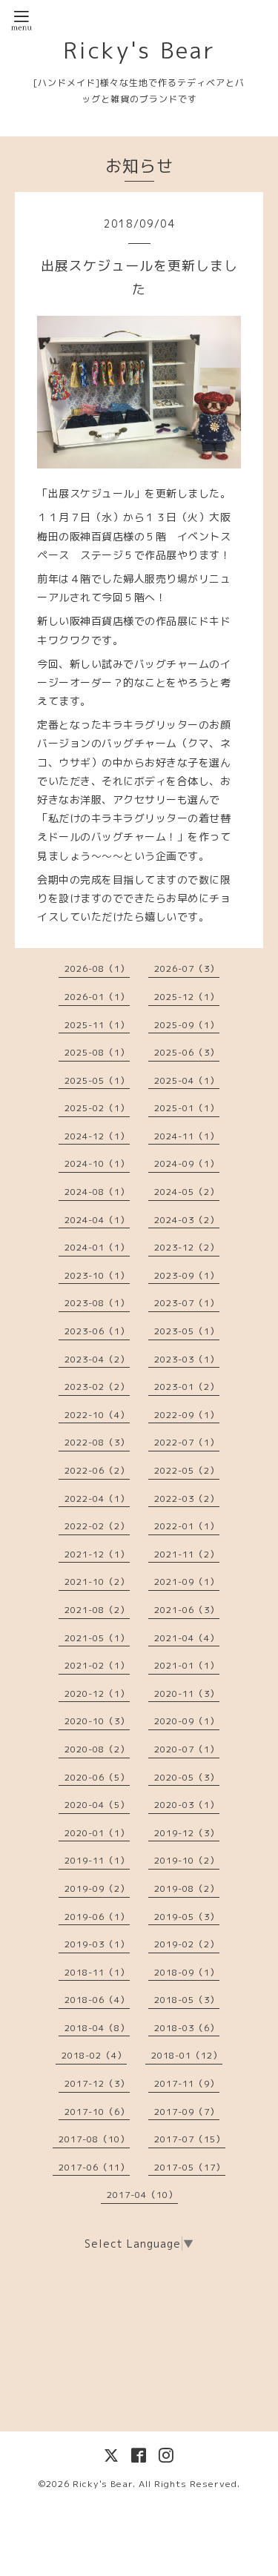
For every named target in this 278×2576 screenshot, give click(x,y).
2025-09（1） (187, 1025)
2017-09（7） (187, 2112)
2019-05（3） (187, 1917)
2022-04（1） (97, 1499)
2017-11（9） (187, 2083)
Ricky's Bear (139, 50)
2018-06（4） (97, 2000)
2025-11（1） (97, 1025)
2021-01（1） (187, 1665)
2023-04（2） (97, 1359)
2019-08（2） (187, 1888)
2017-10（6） (97, 2112)
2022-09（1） (187, 1415)
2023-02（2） (97, 1387)
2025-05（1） (97, 1080)
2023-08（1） (97, 1303)
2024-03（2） (187, 1220)
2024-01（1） (97, 1247)
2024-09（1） (187, 1163)
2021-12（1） (97, 1554)
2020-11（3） (187, 1693)
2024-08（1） (97, 1192)
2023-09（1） (187, 1275)
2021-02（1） (97, 1665)
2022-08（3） (97, 1442)
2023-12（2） (187, 1247)
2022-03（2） (187, 1499)
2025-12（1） (187, 997)
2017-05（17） (190, 2167)
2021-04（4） (187, 1638)
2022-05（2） (187, 1470)
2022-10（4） (97, 1415)
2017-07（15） (190, 2139)
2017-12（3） (97, 2083)
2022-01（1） (187, 1526)
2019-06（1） (97, 1917)
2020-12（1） (97, 1693)
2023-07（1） (187, 1303)
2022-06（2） (97, 1470)
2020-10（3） (97, 1721)
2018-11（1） (97, 1972)
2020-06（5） (97, 1777)
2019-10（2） (187, 1860)
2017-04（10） (142, 2195)
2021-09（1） (187, 1582)
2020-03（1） (187, 1805)
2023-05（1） (187, 1331)
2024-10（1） (97, 1163)
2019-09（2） (97, 1888)
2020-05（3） (187, 1777)
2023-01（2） (187, 1387)
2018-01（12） (187, 2055)
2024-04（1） (97, 1220)
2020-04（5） (97, 1805)
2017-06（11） (94, 2167)
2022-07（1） (187, 1442)
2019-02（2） (187, 1944)
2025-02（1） (97, 1108)
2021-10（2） (97, 1582)
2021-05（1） (97, 1638)
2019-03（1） (97, 1944)
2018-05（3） (187, 2000)
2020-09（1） (187, 1721)
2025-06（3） (187, 1052)
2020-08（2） (97, 1749)
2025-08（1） (97, 1052)
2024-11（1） (187, 1136)
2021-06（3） (187, 1610)
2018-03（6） (187, 2028)
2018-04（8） (97, 2028)
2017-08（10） (94, 2139)
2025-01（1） (187, 1108)
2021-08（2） (97, 1610)
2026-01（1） (97, 997)
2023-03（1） (187, 1359)
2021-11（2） (187, 1554)
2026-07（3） (187, 969)
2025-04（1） (187, 1080)
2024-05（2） (187, 1192)
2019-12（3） (187, 1833)
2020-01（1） (97, 1833)
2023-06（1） (97, 1331)
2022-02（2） (97, 1526)
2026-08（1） (97, 969)
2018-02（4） (94, 2055)
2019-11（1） (97, 1860)
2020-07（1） (187, 1749)
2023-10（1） (97, 1275)
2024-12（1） (97, 1136)
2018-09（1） (187, 1972)
